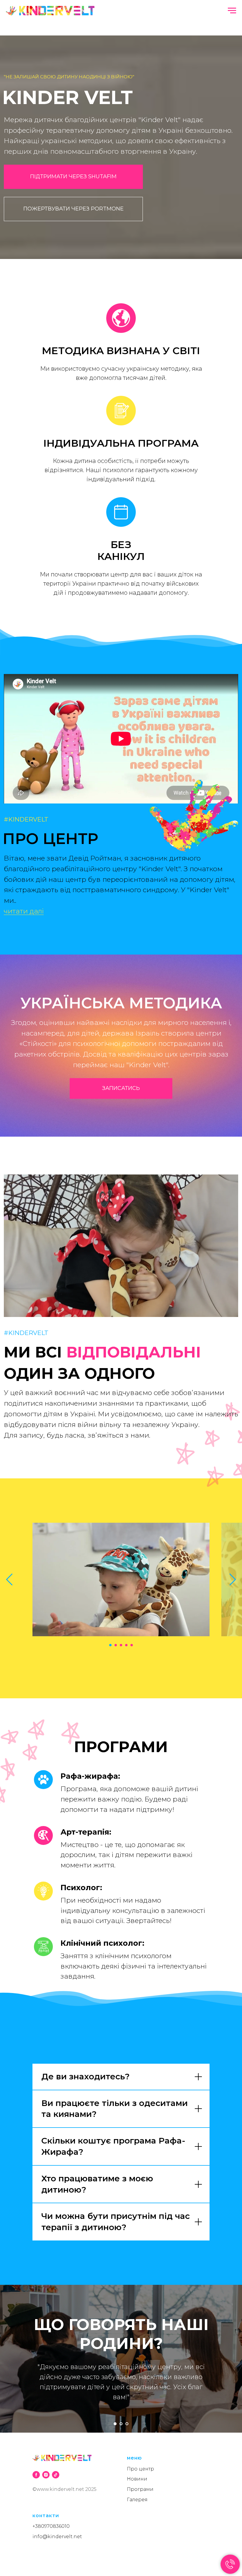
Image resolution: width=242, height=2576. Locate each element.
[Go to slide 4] (126, 1645)
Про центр (140, 2469)
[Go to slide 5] (132, 1645)
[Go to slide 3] (121, 1645)
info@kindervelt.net (57, 2537)
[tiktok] (56, 2475)
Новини (137, 2479)
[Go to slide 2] (116, 1645)
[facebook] (36, 2475)
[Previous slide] (9, 1579)
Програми (140, 2489)
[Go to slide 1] (110, 1645)
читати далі (24, 911)
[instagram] (46, 2475)
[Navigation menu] (232, 11)
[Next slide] (233, 1579)
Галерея (137, 2500)
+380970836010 (51, 2526)
